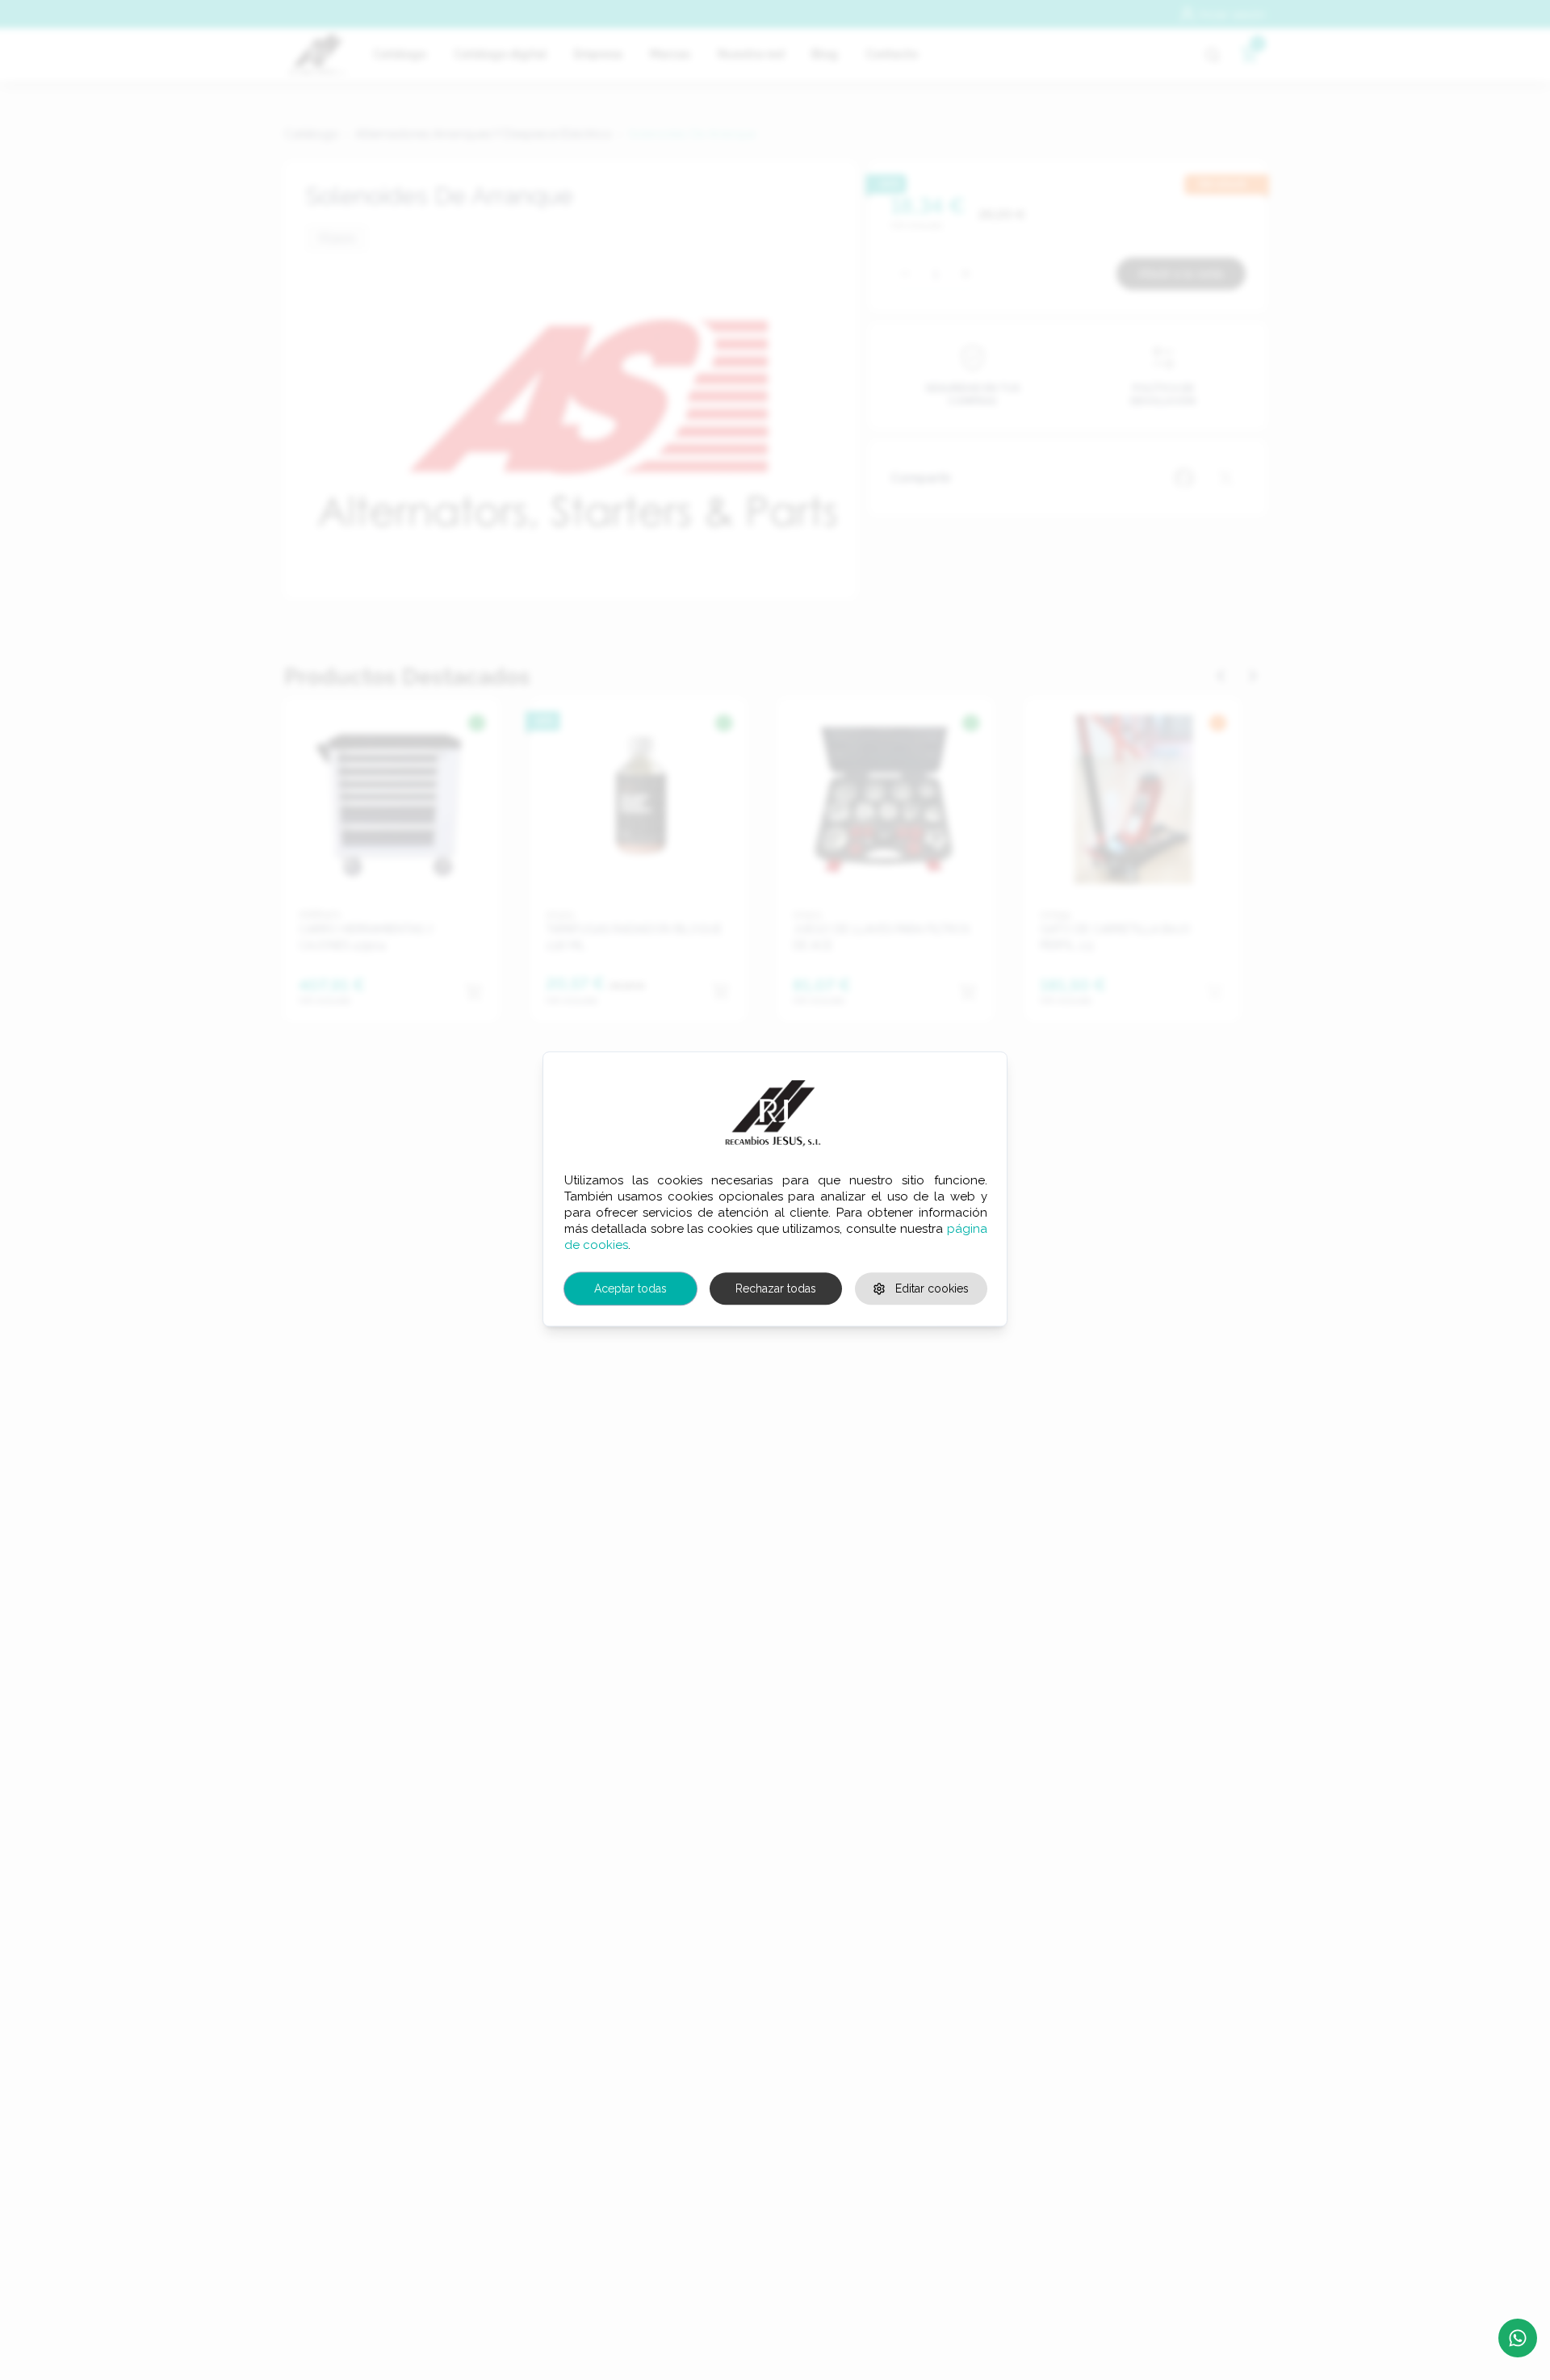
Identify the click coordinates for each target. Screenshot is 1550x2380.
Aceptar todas (630, 1288)
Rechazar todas (776, 1288)
